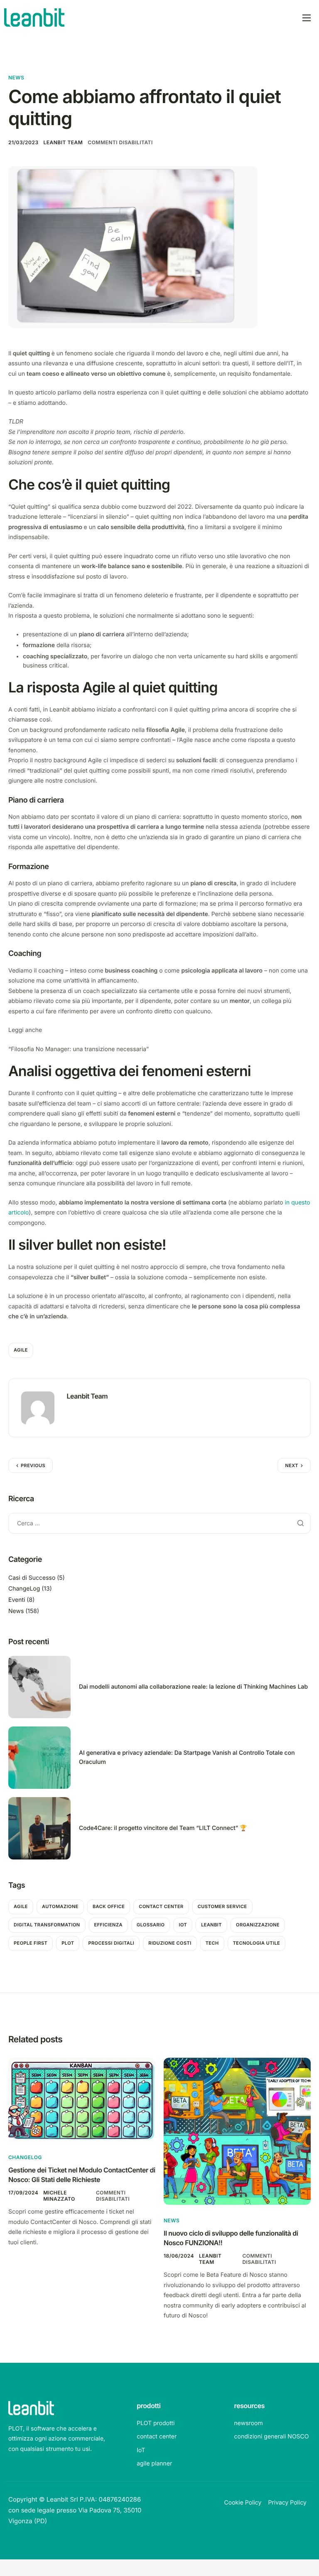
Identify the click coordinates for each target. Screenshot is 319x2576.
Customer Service (222, 1906)
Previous (33, 1465)
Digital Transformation (47, 1925)
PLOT (68, 1943)
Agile (21, 1350)
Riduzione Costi (170, 1943)
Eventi (17, 1600)
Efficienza (108, 1925)
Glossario (151, 1925)
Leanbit (211, 1925)
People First (31, 1943)
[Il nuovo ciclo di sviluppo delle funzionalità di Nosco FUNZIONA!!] (237, 2131)
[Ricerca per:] (159, 1523)
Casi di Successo (32, 1578)
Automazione (60, 1906)
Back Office (109, 1906)
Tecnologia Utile (257, 1943)
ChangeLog (24, 1589)
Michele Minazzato (59, 2196)
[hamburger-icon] (307, 18)
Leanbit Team (63, 142)
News (16, 78)
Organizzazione (258, 1925)
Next (292, 1465)
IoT (183, 1925)
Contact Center (161, 1906)
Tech (212, 1943)
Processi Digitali (111, 1943)
